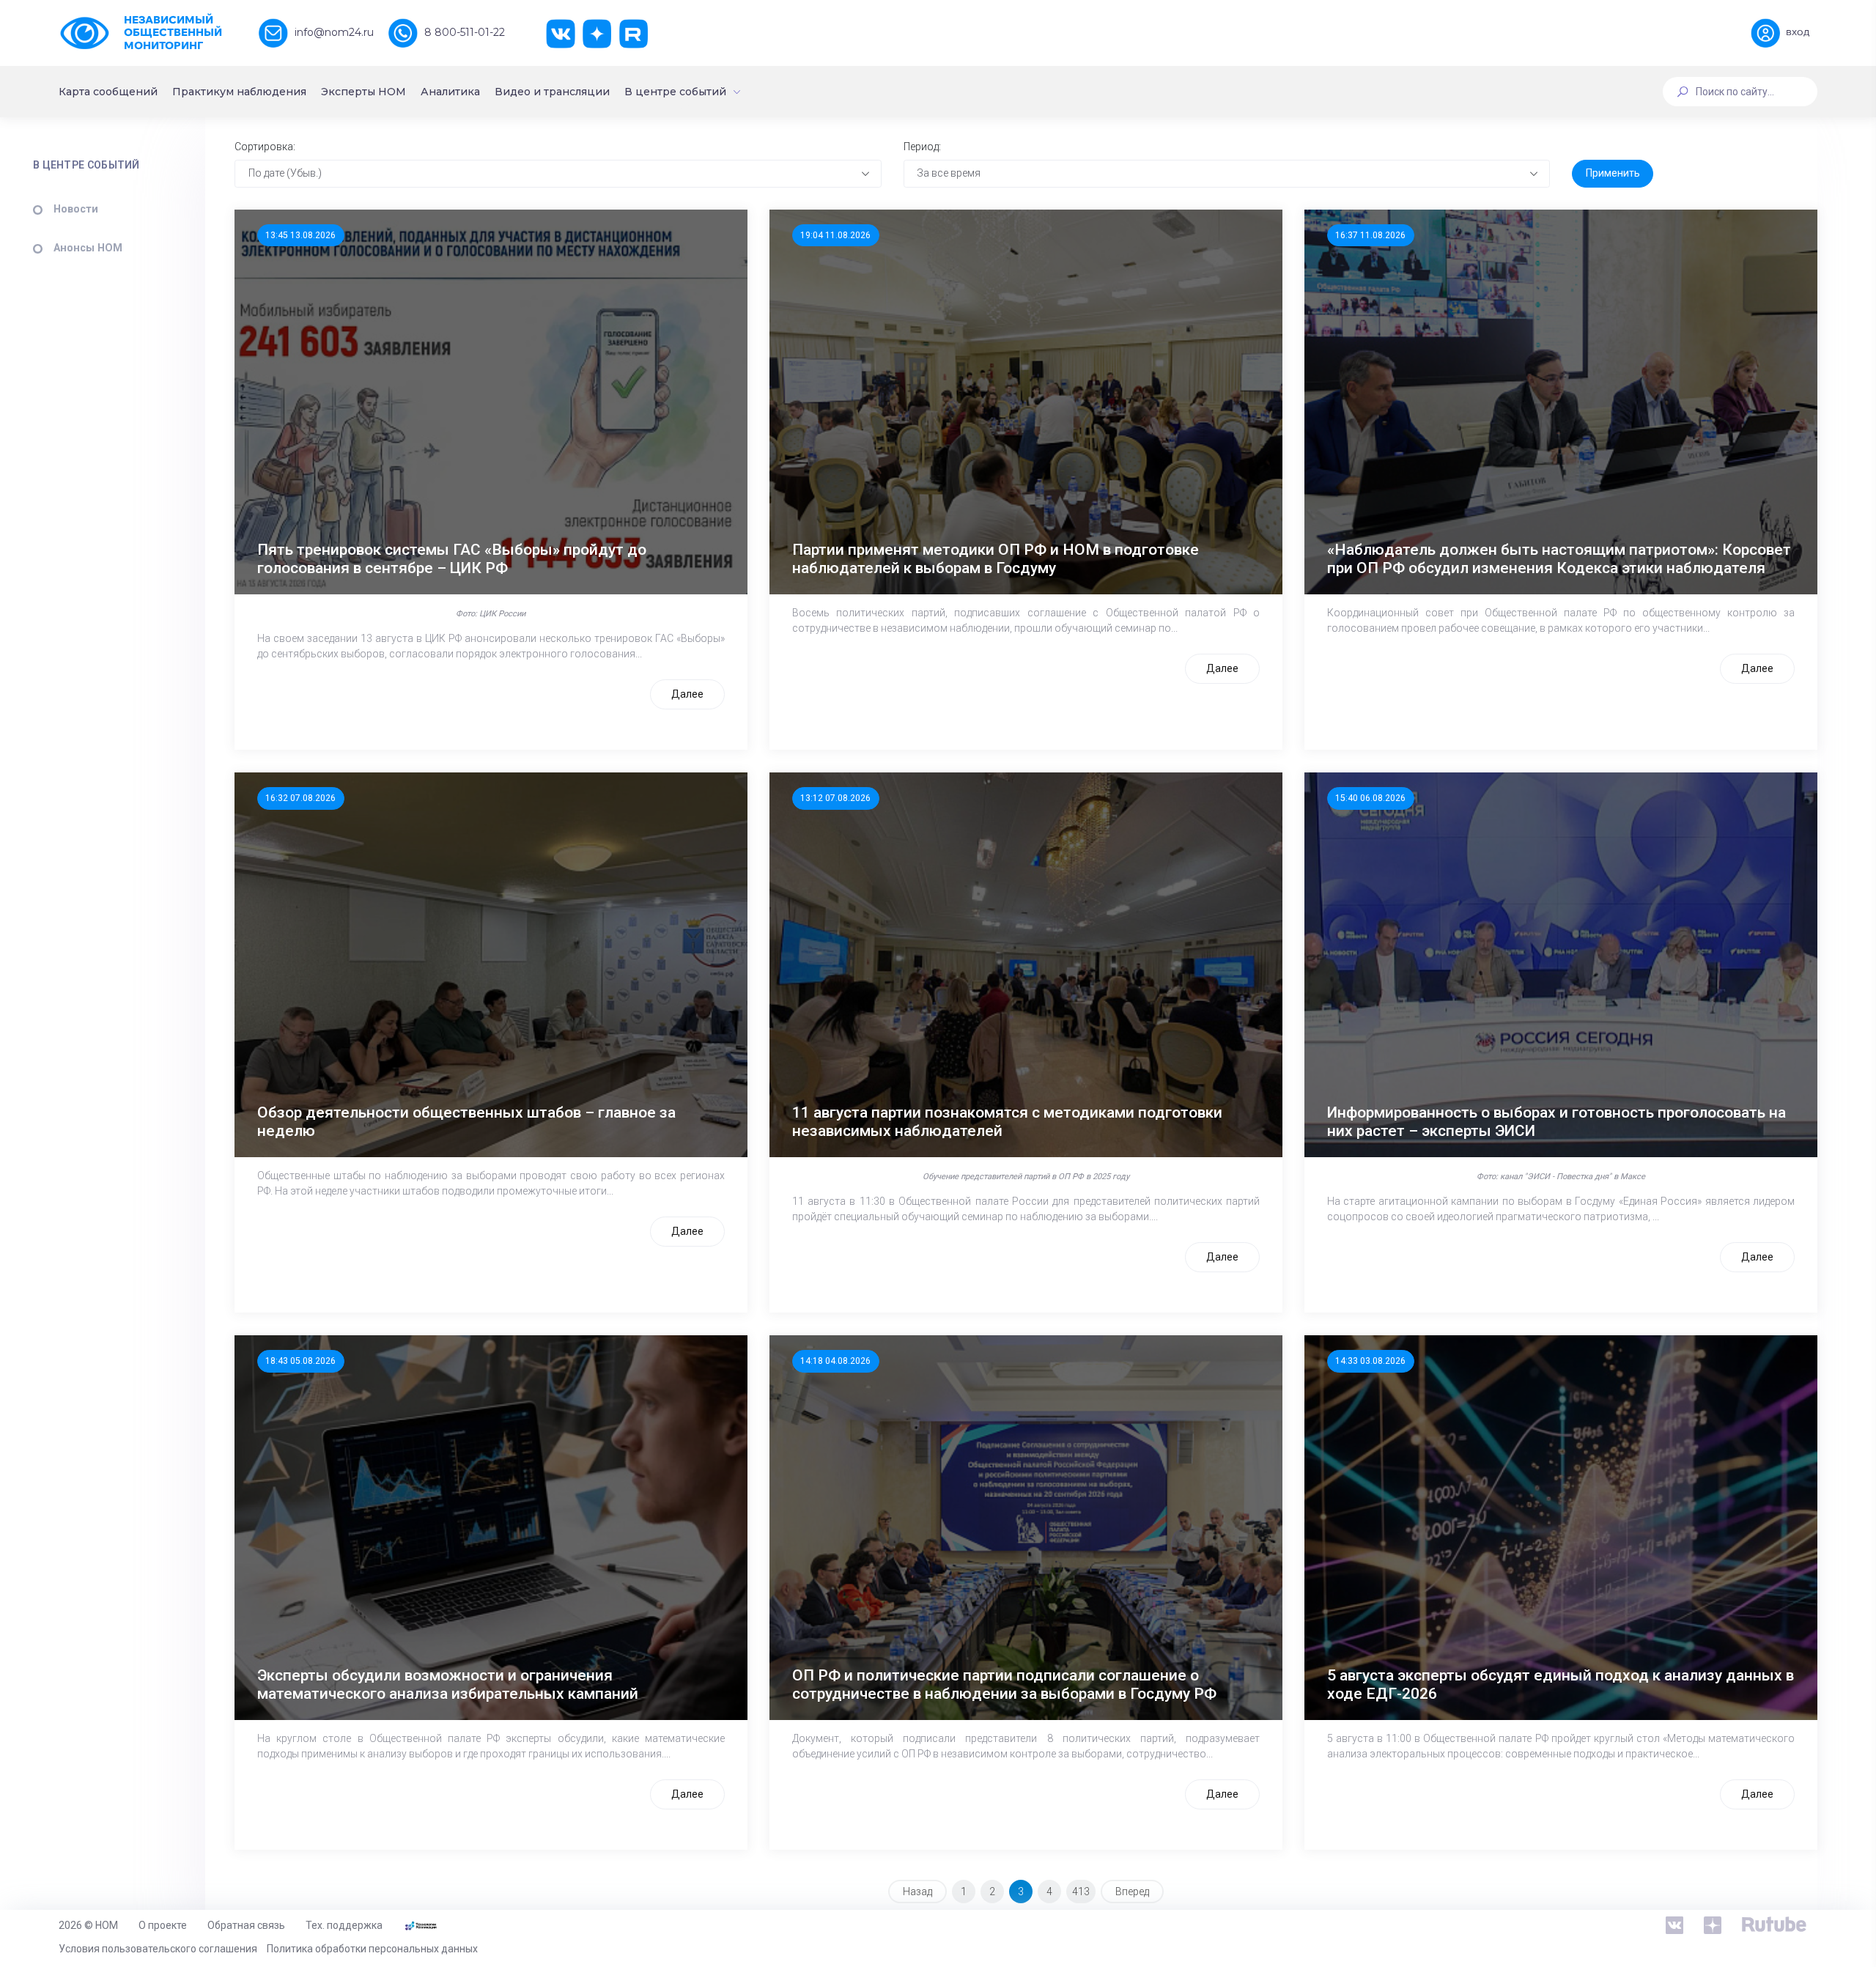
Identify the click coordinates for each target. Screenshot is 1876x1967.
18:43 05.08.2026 (300, 1361)
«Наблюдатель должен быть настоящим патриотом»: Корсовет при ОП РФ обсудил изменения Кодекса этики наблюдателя (1559, 559)
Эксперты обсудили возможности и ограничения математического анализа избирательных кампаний (448, 1684)
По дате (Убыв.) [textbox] (285, 173)
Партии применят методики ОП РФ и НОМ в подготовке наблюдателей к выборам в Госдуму (996, 559)
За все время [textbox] (949, 173)
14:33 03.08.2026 (1370, 1361)
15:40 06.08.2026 (1370, 798)
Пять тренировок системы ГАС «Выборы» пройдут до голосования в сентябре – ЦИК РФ (452, 559)
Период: (922, 147)
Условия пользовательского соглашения (158, 1949)
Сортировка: (265, 147)
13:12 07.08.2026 (835, 798)
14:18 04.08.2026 (835, 1361)
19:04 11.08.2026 (835, 235)
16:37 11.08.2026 (1370, 235)
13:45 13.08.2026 (300, 235)
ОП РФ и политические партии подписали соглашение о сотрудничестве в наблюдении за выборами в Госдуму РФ (1004, 1684)
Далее (687, 694)
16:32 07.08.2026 (300, 798)
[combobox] (558, 174)
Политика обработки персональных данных (372, 1949)
